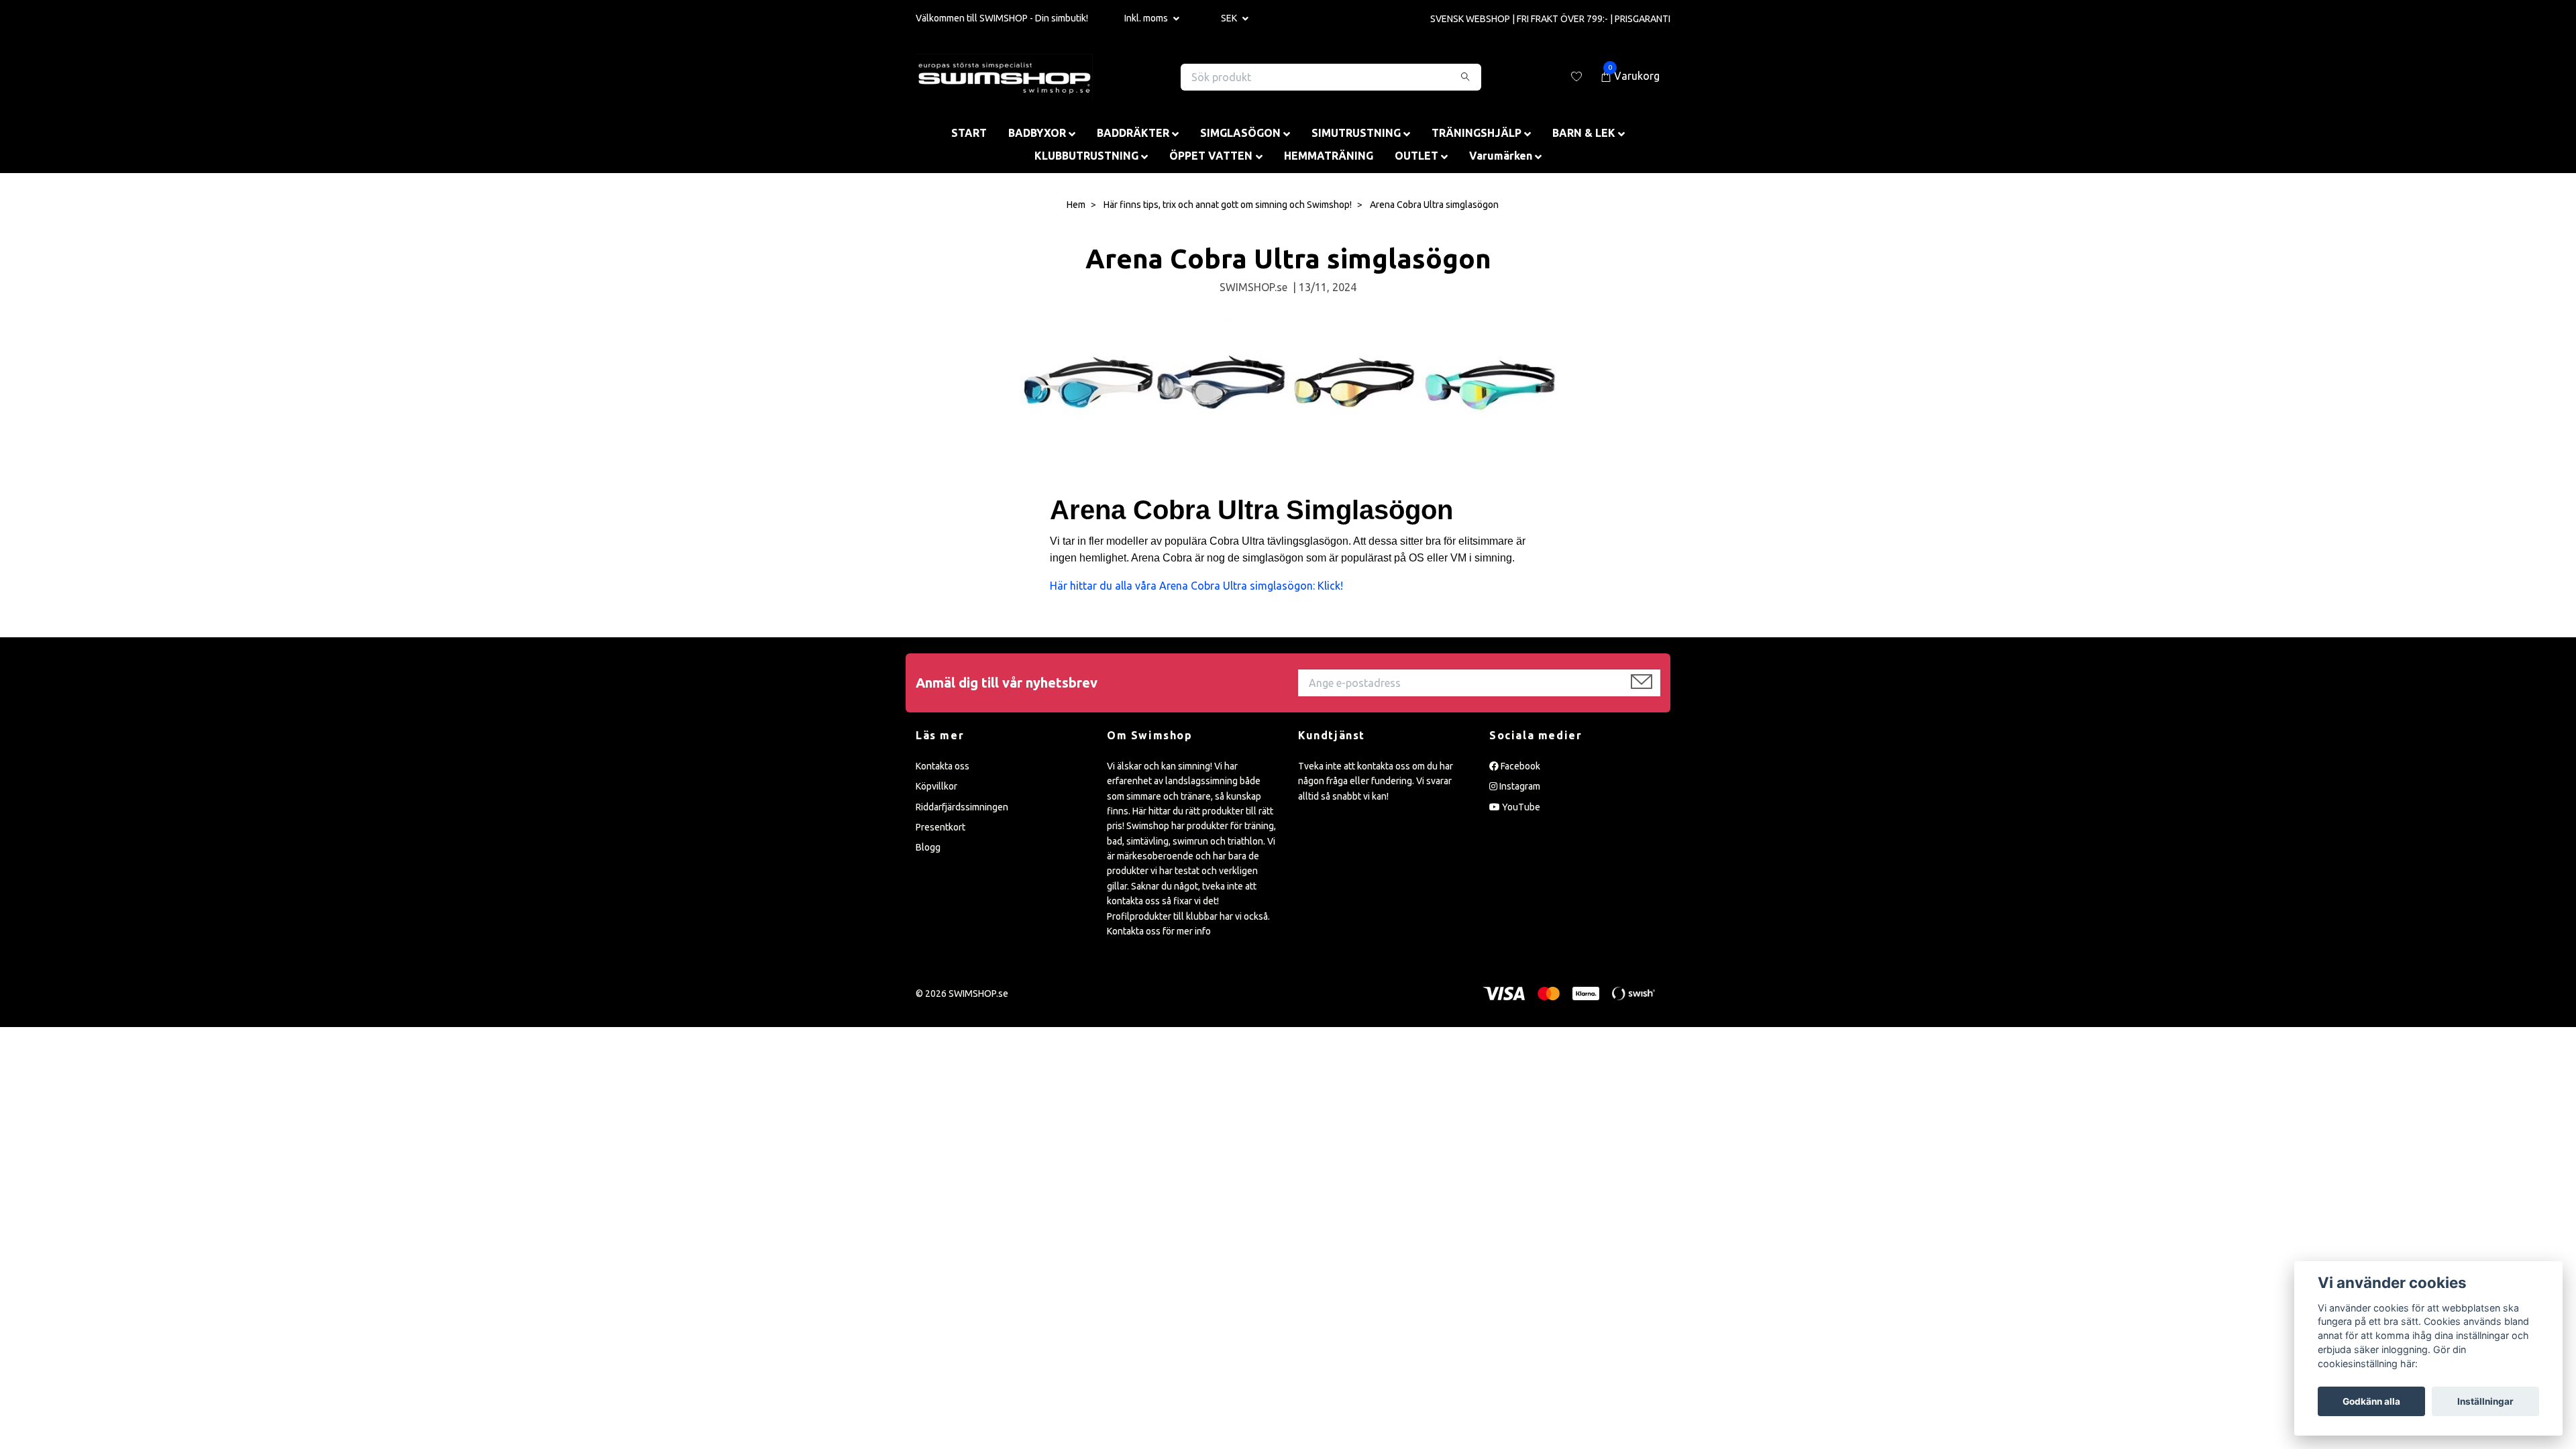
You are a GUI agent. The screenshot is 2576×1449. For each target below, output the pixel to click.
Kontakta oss (943, 766)
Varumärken (1501, 156)
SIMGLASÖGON (1240, 133)
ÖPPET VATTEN (1211, 156)
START (969, 133)
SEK (1230, 18)
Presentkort (941, 827)
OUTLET (1416, 156)
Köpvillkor (936, 786)
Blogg (928, 847)
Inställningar (2485, 1401)
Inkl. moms (1147, 18)
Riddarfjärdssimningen (962, 807)
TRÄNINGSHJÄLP (1477, 133)
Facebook (1519, 766)
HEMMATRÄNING (1329, 156)
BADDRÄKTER (1133, 133)
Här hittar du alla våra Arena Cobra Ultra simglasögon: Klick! (1198, 586)
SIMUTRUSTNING (1356, 133)
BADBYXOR (1037, 133)
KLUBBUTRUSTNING (1086, 156)
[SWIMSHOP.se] (1005, 77)
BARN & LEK (1584, 133)
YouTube (1520, 807)
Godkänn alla (2371, 1401)
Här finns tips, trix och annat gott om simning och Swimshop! (1228, 205)
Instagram (1519, 786)
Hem (1076, 205)
